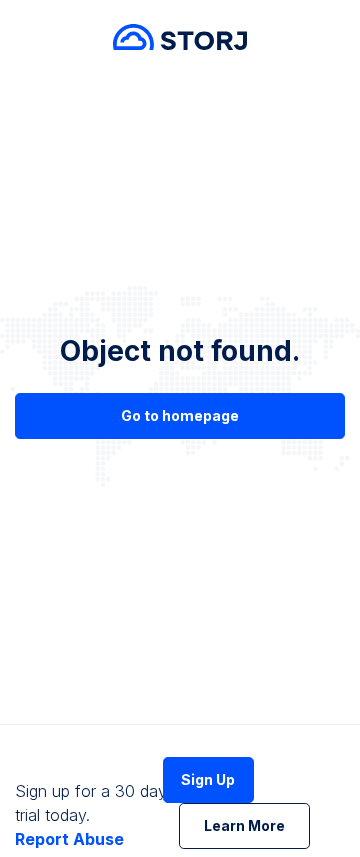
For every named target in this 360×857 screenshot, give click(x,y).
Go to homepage (180, 415)
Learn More (244, 825)
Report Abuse (69, 839)
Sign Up (208, 779)
